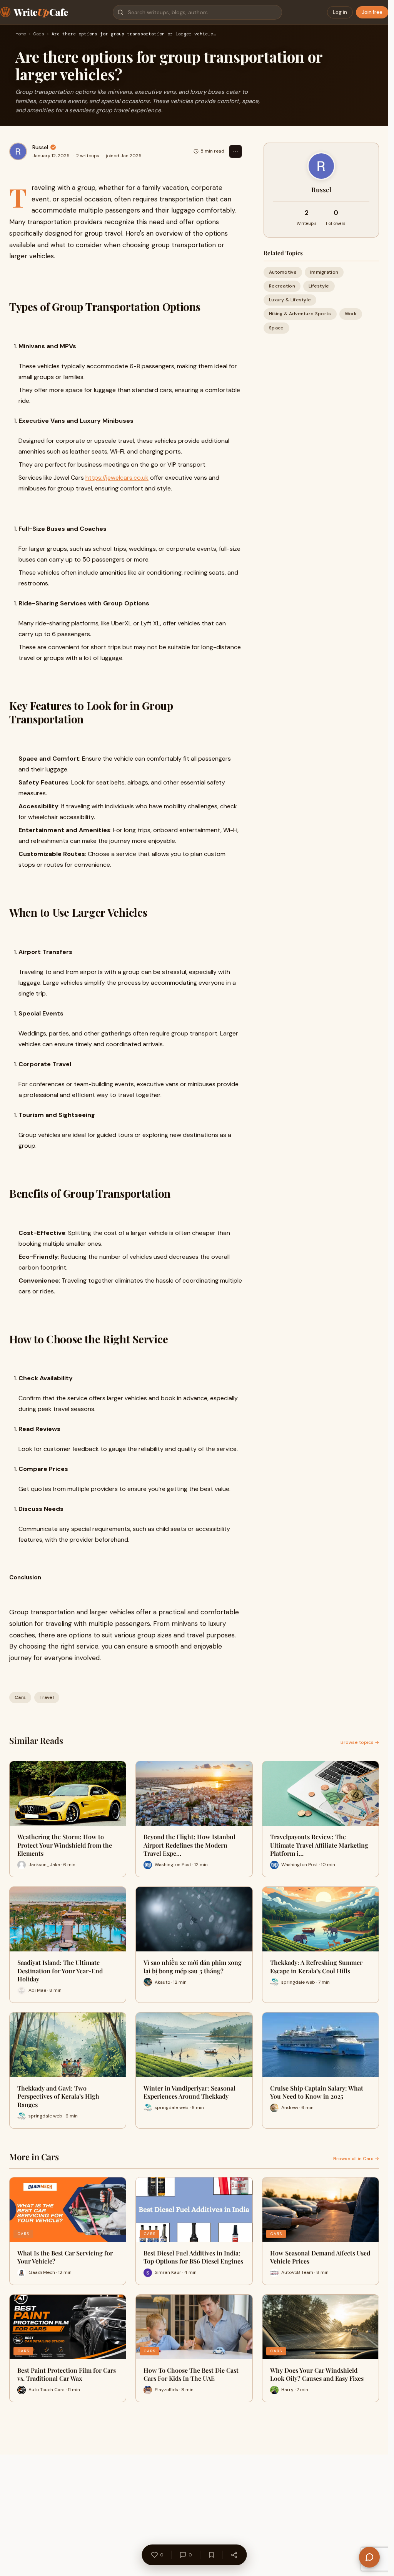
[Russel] (18, 151)
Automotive (283, 272)
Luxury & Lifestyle (290, 300)
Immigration (324, 272)
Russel (40, 147)
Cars (39, 34)
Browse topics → (360, 1742)
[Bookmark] (211, 2555)
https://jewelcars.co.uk (117, 478)
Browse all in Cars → (356, 2159)
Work (351, 314)
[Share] (234, 2555)
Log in (340, 12)
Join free (372, 12)
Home (21, 34)
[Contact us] (369, 2557)
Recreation (282, 286)
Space (276, 328)
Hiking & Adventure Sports (300, 314)
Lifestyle (319, 286)
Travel (47, 1697)
